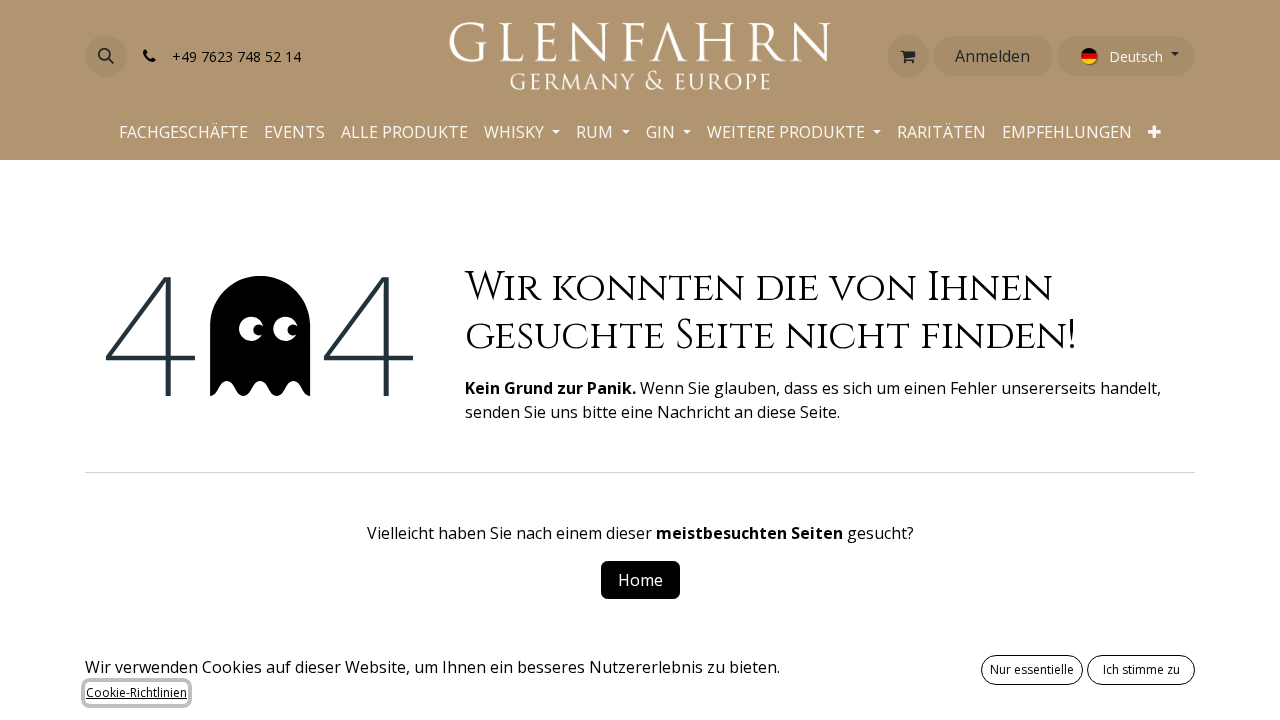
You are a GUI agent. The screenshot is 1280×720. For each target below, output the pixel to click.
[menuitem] (183, 132)
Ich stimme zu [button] (1141, 669)
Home (640, 580)
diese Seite (797, 412)
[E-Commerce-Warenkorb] (908, 56)
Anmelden (992, 56)
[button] (106, 56)
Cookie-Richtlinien (136, 692)
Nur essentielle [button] (1032, 669)
